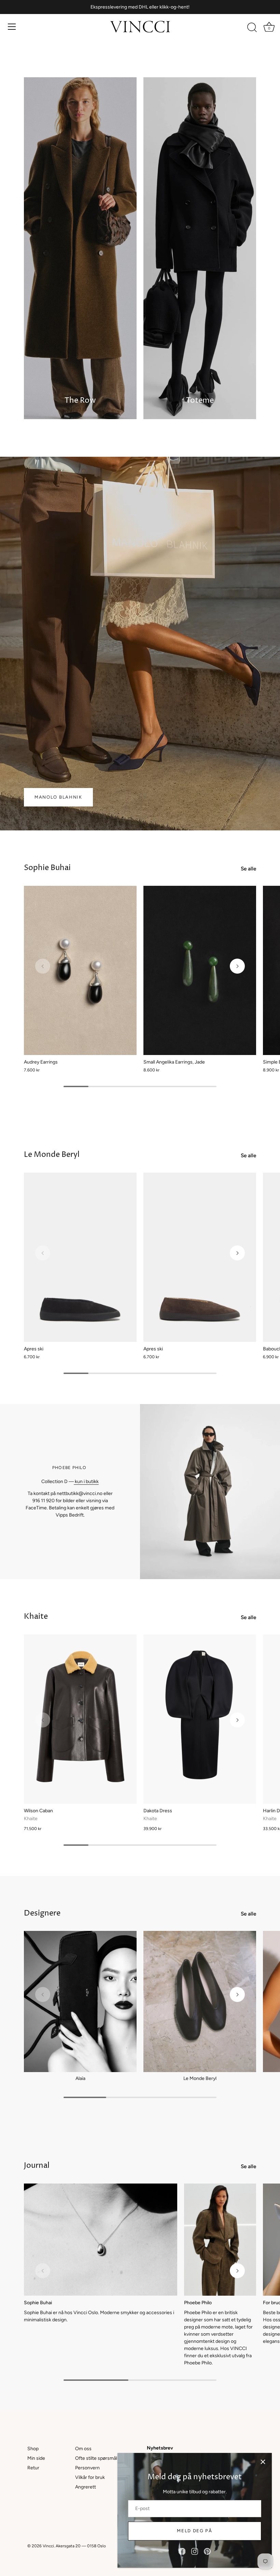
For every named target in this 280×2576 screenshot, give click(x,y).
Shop (33, 2449)
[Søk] (252, 28)
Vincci (48, 2546)
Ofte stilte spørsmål (96, 2458)
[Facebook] (182, 2551)
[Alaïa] (80, 2001)
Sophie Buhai (47, 868)
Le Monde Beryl (52, 1155)
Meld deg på (195, 2531)
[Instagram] (195, 2551)
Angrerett (86, 2487)
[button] (43, 966)
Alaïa (80, 2078)
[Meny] (12, 27)
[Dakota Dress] (200, 1719)
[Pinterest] (207, 2551)
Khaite (36, 1617)
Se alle (248, 869)
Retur (33, 2468)
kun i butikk (86, 1481)
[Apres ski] (80, 1257)
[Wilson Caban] (80, 1719)
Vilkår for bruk (90, 2477)
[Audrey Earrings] (80, 970)
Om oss (83, 2449)
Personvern (87, 2468)
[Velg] (263, 2462)
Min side (36, 2458)
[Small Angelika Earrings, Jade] (200, 970)
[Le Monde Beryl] (200, 2001)
